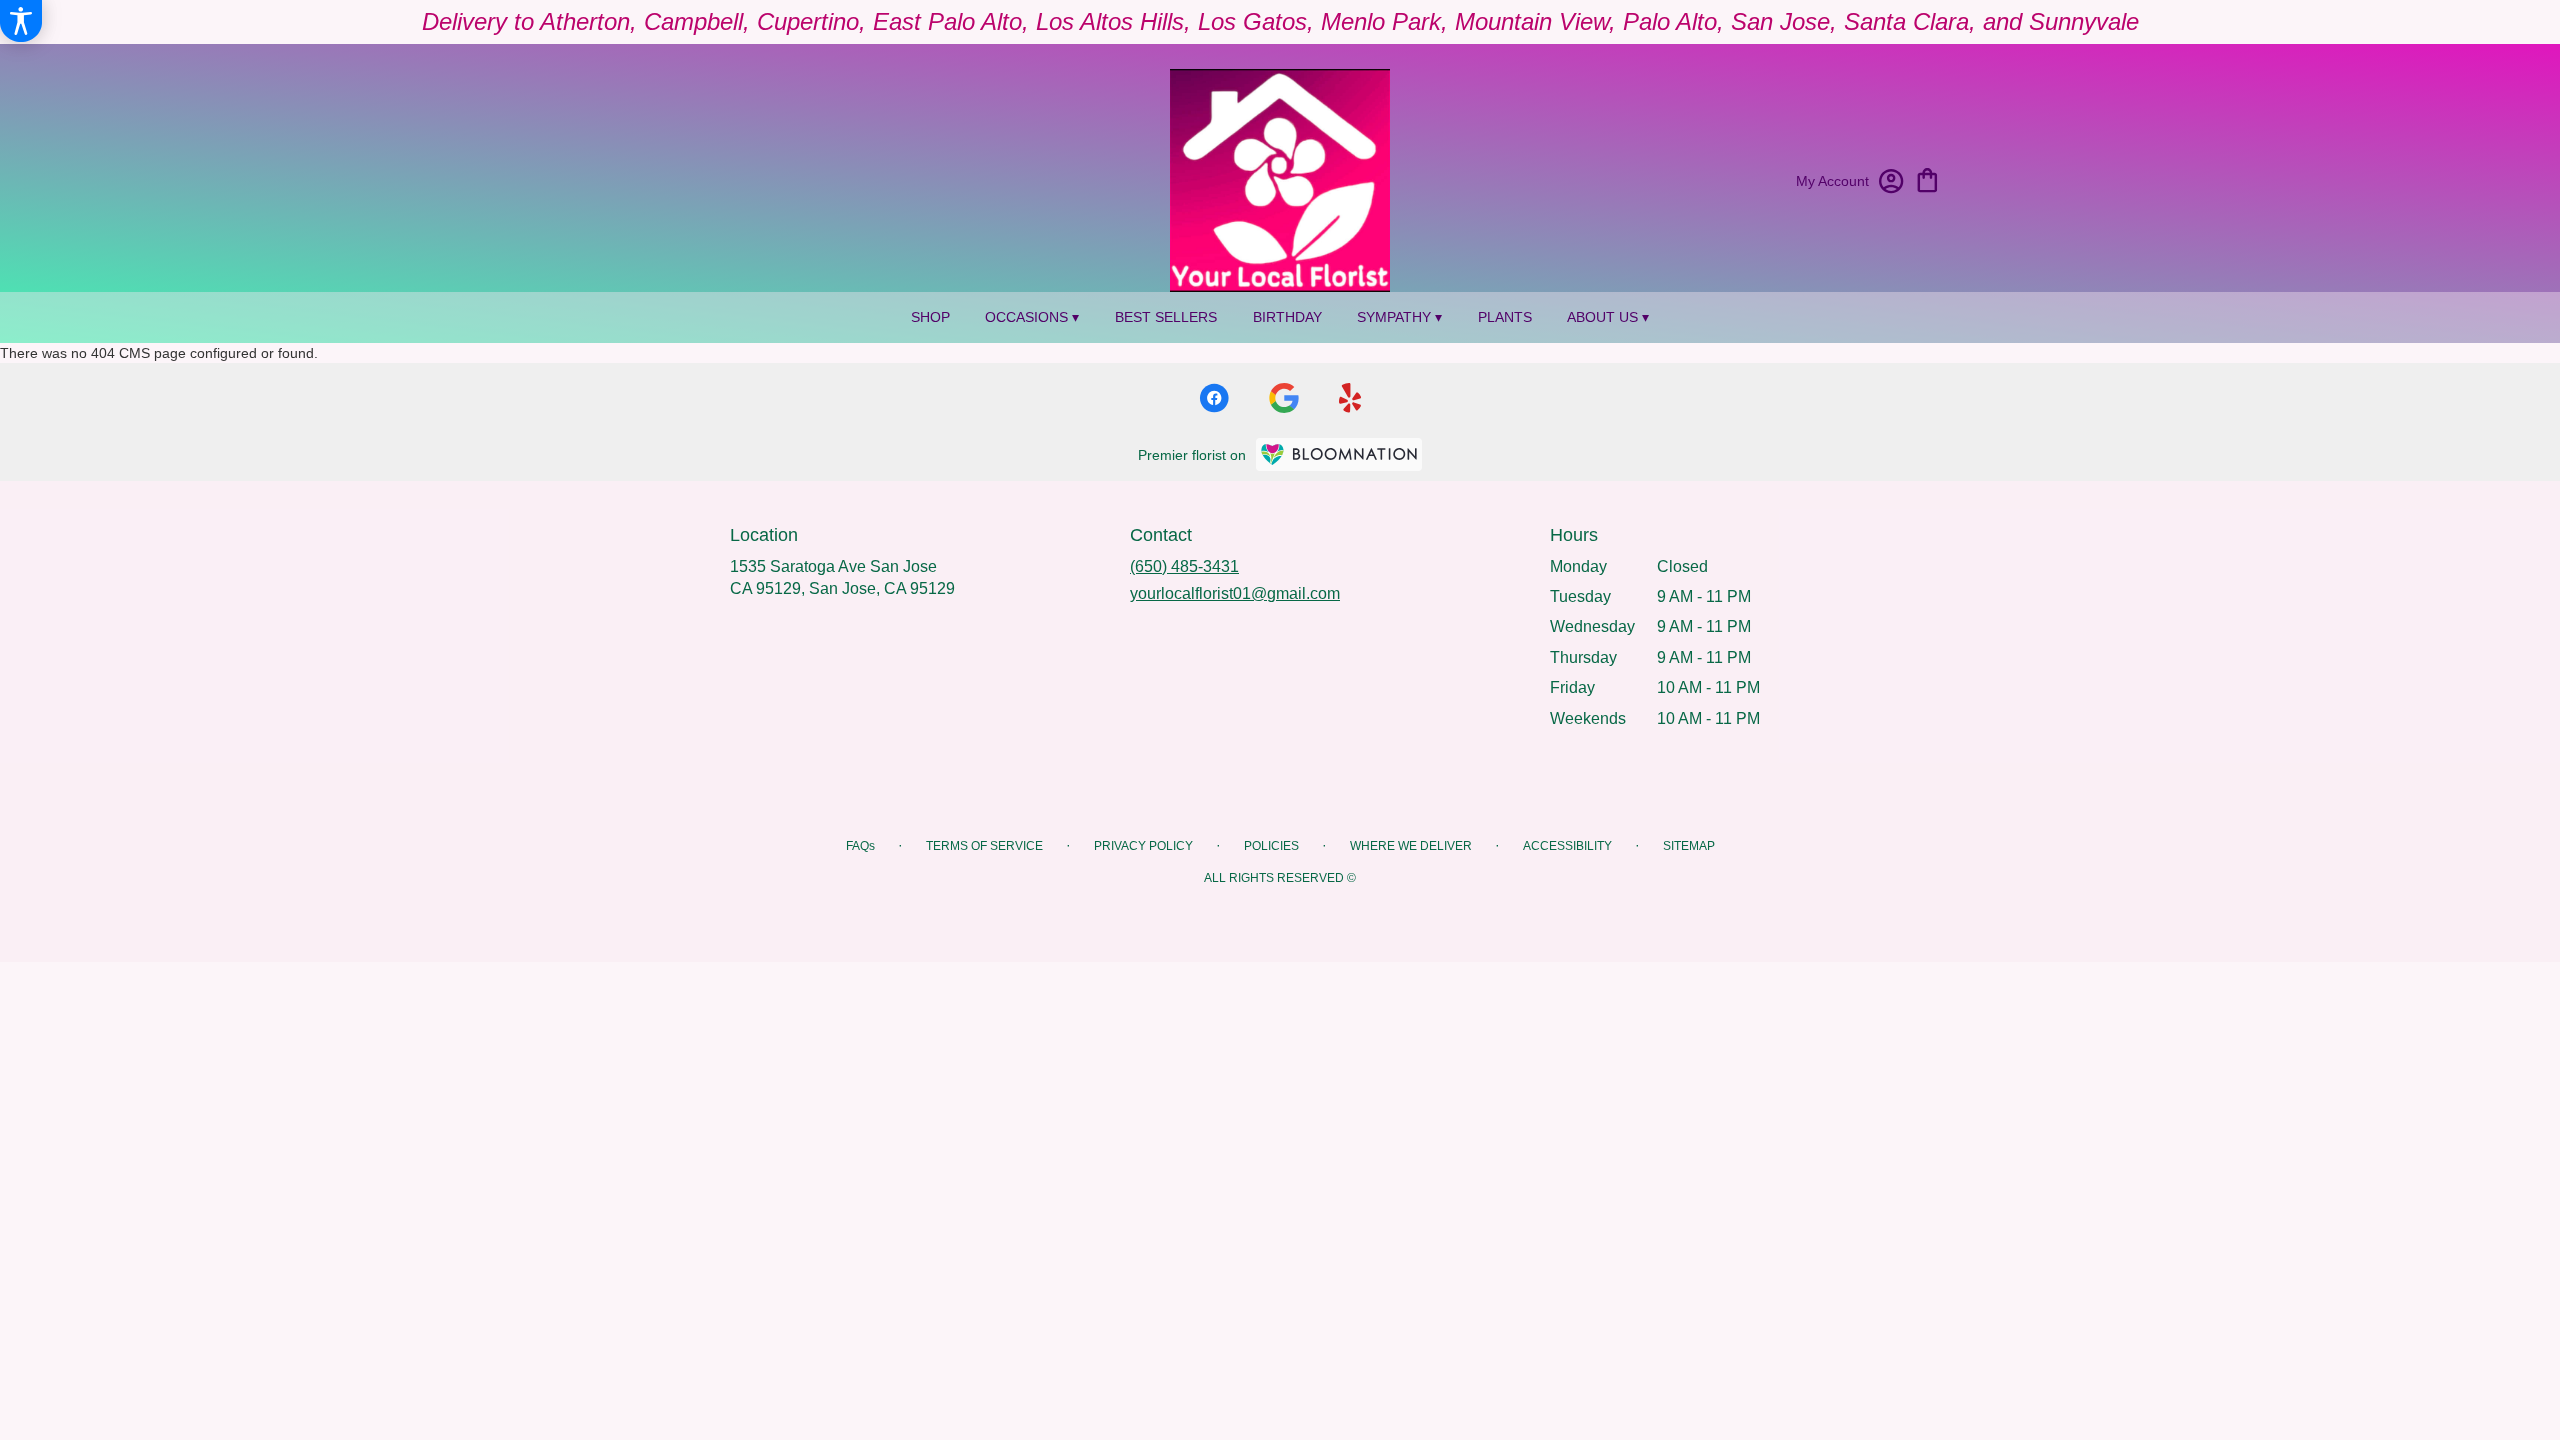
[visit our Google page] (1284, 398)
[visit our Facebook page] (1214, 398)
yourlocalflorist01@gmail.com (1235, 593)
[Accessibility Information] (21, 21)
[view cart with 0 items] (1927, 178)
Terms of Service (984, 846)
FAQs (860, 846)
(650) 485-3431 (1184, 566)
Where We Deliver (1411, 846)
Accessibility (1567, 846)
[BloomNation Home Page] (1339, 454)
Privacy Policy (1143, 846)
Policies (1271, 846)
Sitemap (1689, 846)
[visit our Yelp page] (1350, 398)
